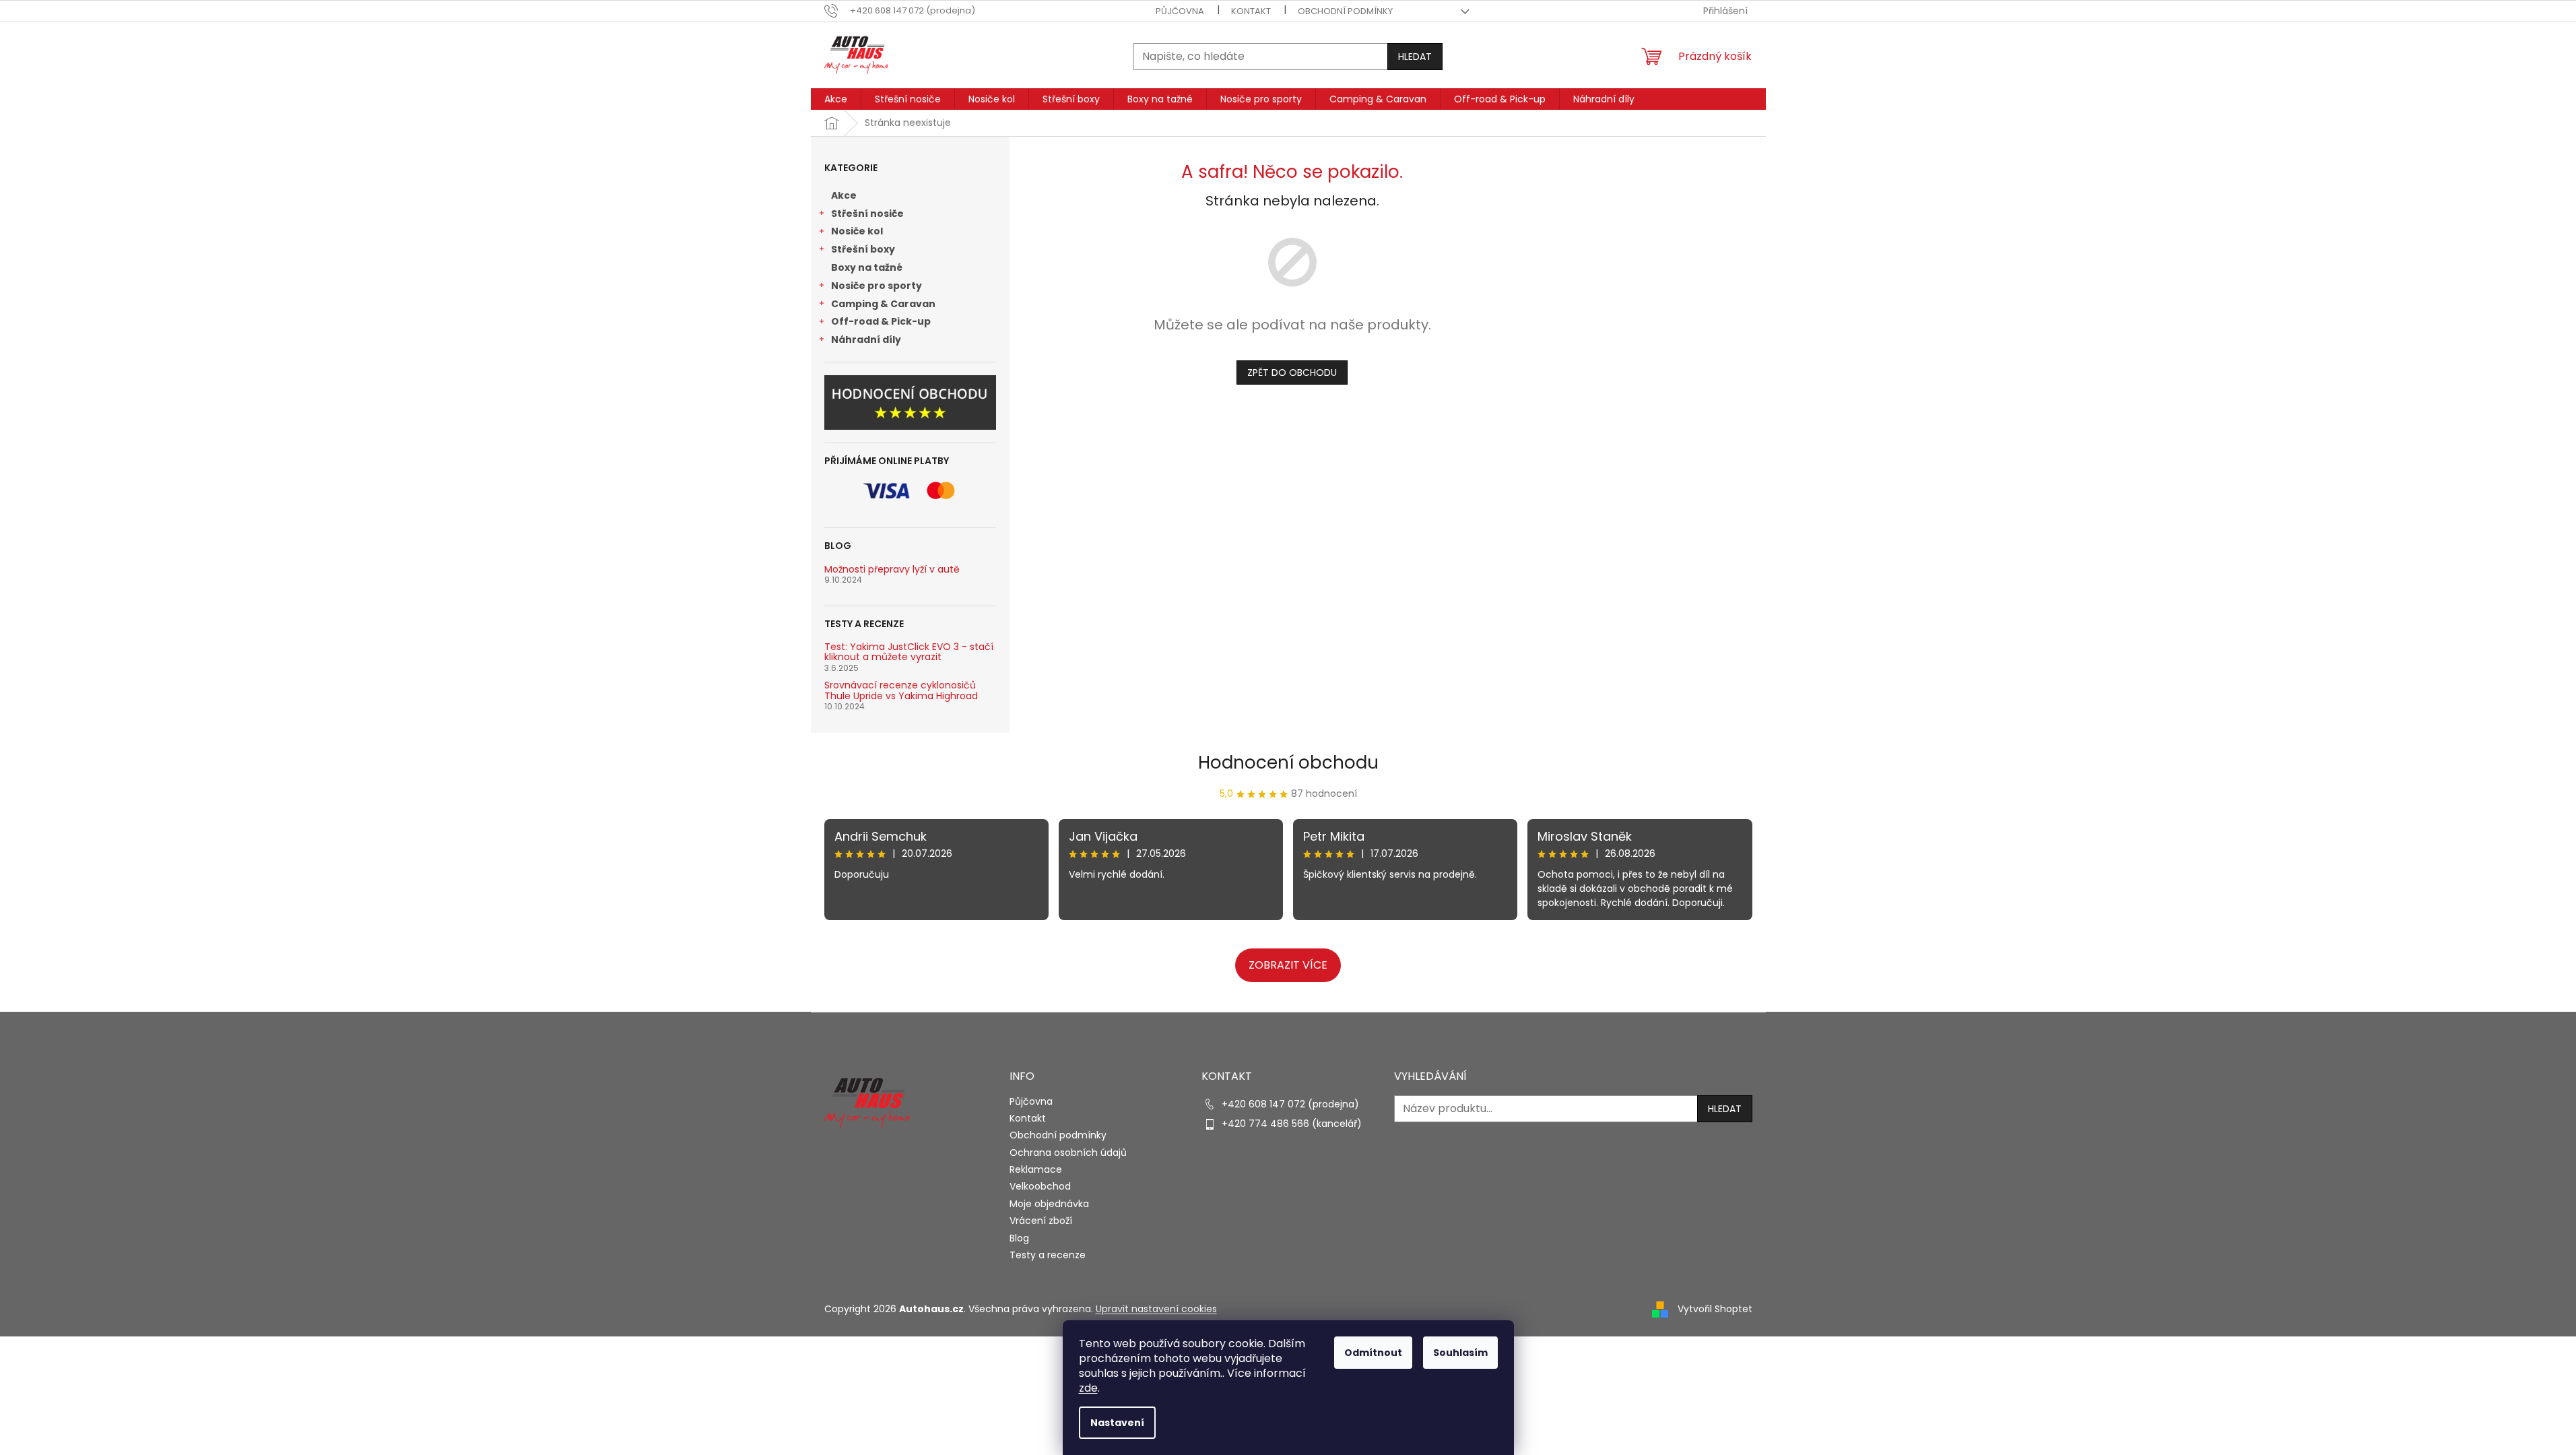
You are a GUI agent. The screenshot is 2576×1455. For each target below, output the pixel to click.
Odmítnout (1373, 1353)
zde (1088, 1388)
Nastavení (1117, 1423)
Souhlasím (1460, 1353)
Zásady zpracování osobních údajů (1423, 859)
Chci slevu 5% (1423, 802)
